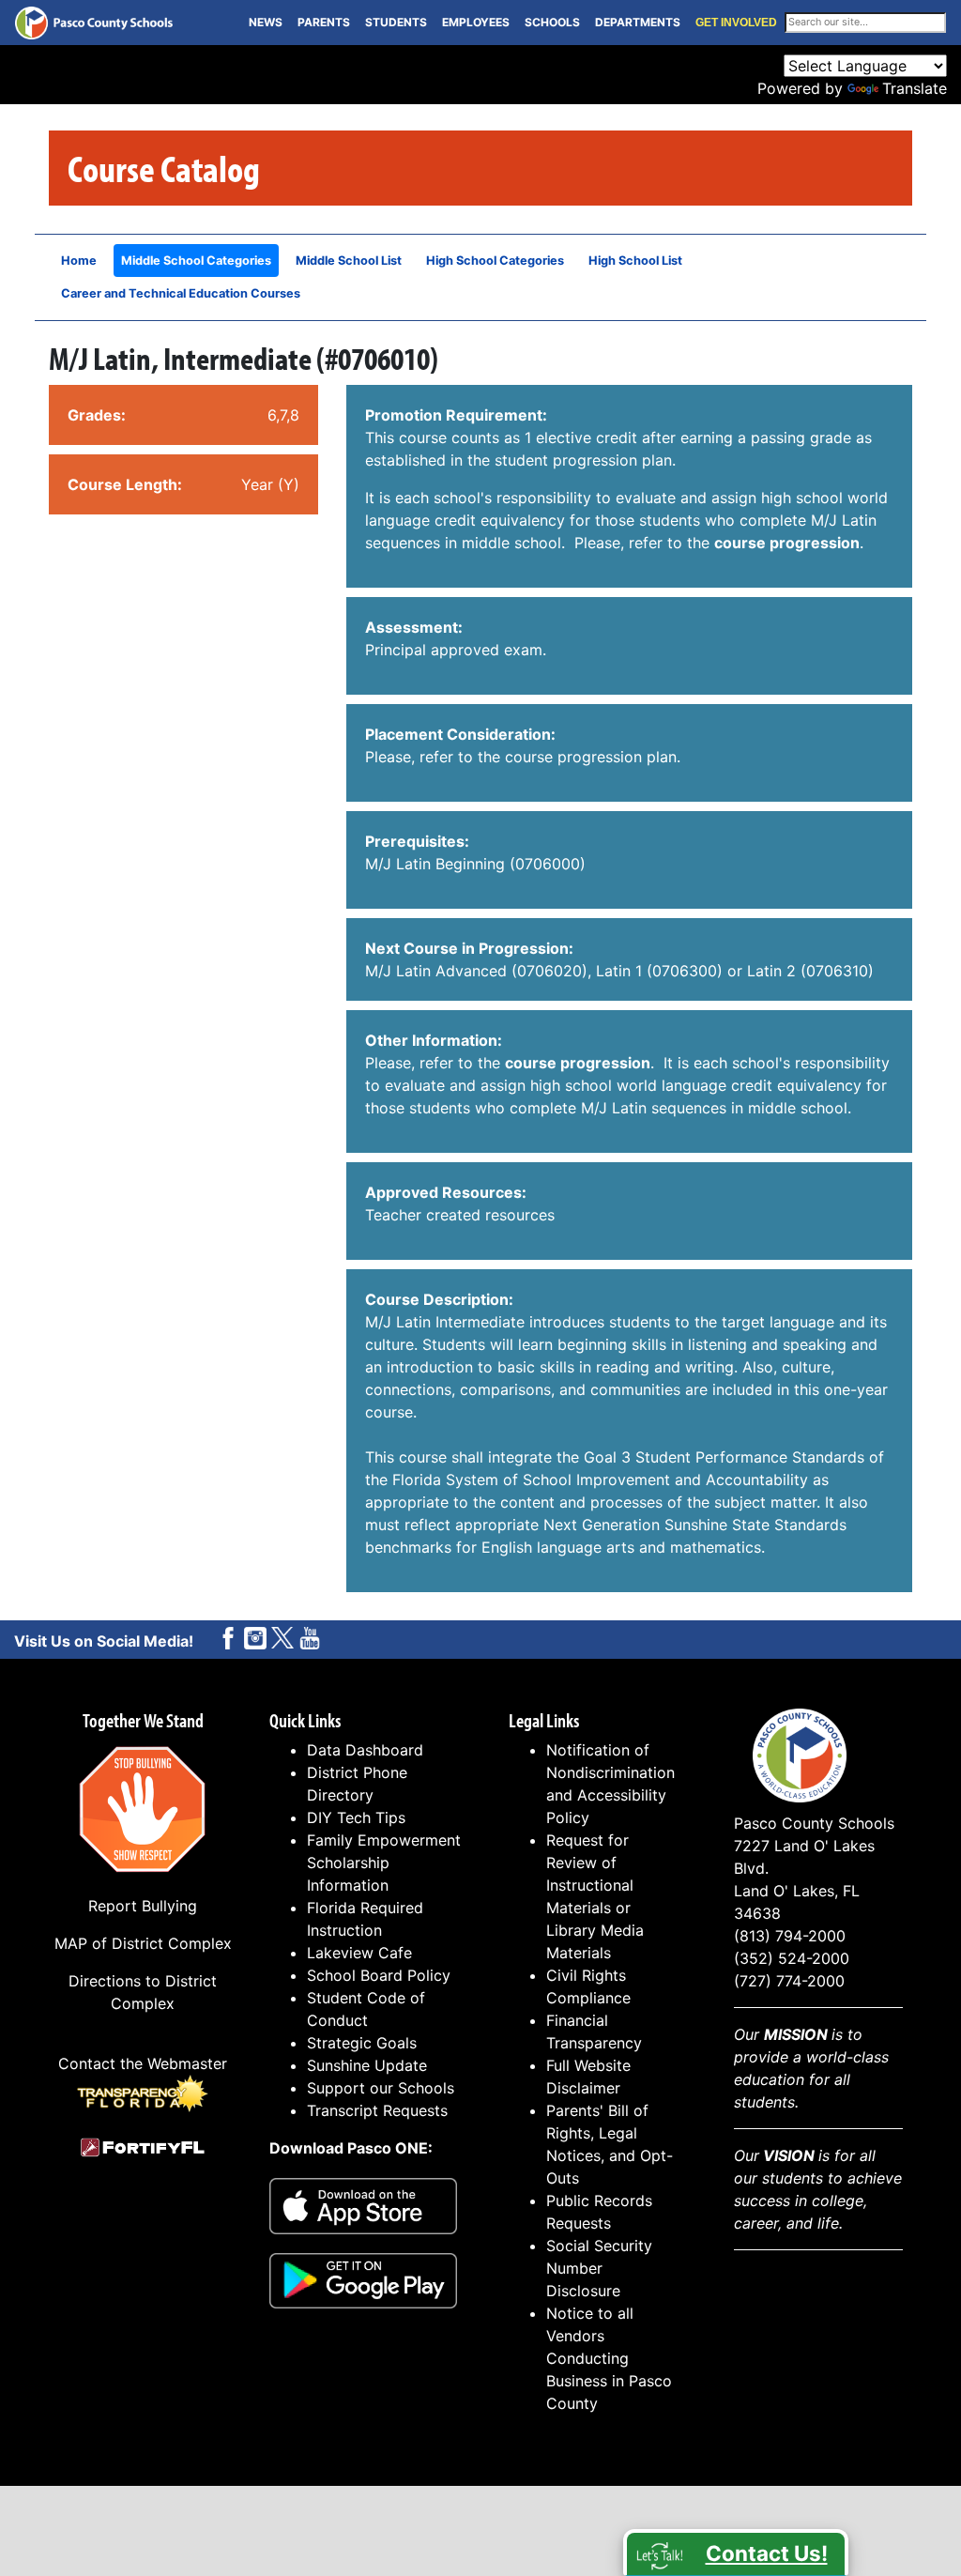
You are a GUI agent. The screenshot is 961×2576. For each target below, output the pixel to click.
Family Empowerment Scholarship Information (384, 1863)
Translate (915, 88)
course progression (787, 543)
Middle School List (349, 261)
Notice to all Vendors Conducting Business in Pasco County (609, 2358)
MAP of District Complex (143, 1943)
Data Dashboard (365, 1750)
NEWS (266, 22)
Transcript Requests (377, 2110)
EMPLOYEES (476, 22)
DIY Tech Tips (356, 1817)
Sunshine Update (367, 2065)
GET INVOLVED (736, 23)
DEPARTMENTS (638, 22)
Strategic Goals (362, 2043)
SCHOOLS (552, 22)
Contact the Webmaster (143, 2063)
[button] (736, 2553)
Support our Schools (381, 2088)
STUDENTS (396, 22)
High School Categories (495, 261)
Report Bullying (143, 1906)
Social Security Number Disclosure (599, 2268)
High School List (635, 261)
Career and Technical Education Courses (181, 293)
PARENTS (324, 22)
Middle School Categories (196, 261)
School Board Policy (379, 1975)
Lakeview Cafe (359, 1953)
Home (79, 261)
